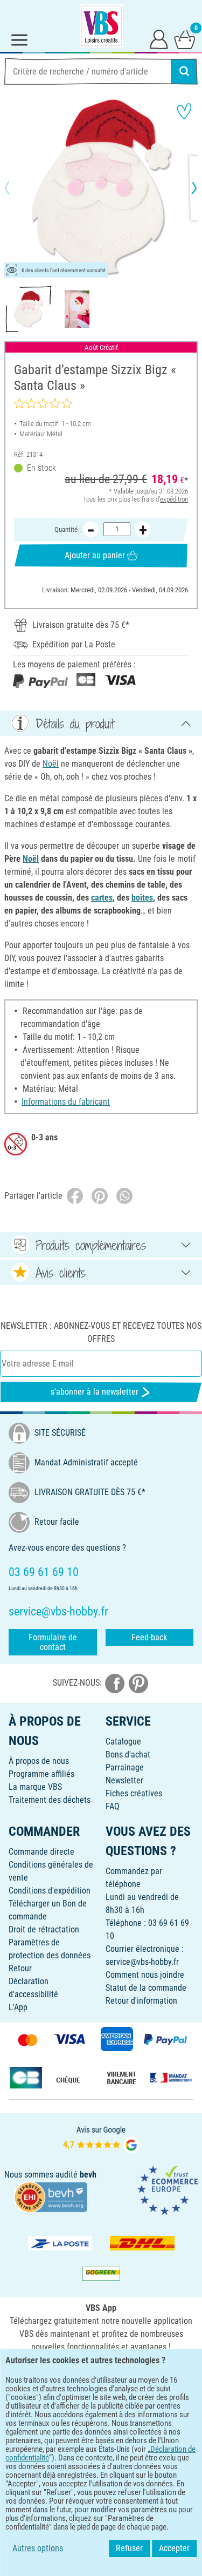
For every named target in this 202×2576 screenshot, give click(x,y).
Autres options (38, 2548)
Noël (51, 764)
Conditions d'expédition (50, 1891)
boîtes (142, 898)
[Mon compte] (159, 39)
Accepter (174, 2548)
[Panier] (185, 39)
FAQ (113, 1806)
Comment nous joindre (145, 1975)
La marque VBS (35, 1787)
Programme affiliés (41, 1774)
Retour (20, 1968)
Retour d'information (141, 2001)
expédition (174, 499)
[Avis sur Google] (101, 2139)
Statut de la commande (146, 1988)
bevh (88, 2175)
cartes (102, 898)
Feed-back (149, 1637)
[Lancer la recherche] (184, 71)
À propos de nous (39, 1761)
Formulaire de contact (53, 1642)
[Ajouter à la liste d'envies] (184, 111)
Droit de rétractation (44, 1929)
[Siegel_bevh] (51, 2196)
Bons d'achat (128, 1754)
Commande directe (41, 1852)
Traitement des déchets (50, 1800)
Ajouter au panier (95, 555)
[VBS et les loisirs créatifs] (101, 26)
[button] (16, 188)
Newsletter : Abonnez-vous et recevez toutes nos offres (101, 1332)
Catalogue (123, 1742)
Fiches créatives (134, 1793)
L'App (18, 2007)
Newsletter (124, 1780)
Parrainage (125, 1767)
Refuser (129, 2548)
